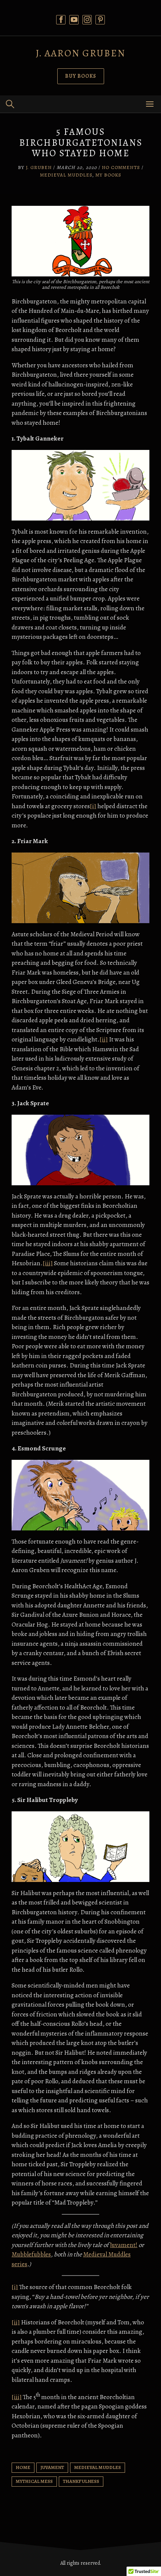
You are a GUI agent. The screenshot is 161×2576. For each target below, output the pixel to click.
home (23, 2467)
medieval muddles (98, 2467)
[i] (93, 806)
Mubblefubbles (31, 2254)
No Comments (121, 167)
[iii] (48, 1263)
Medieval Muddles (66, 175)
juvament (52, 2467)
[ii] (104, 1039)
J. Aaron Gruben (81, 53)
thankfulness (81, 2481)
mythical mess (34, 2481)
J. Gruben (39, 167)
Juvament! (124, 2245)
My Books (108, 175)
